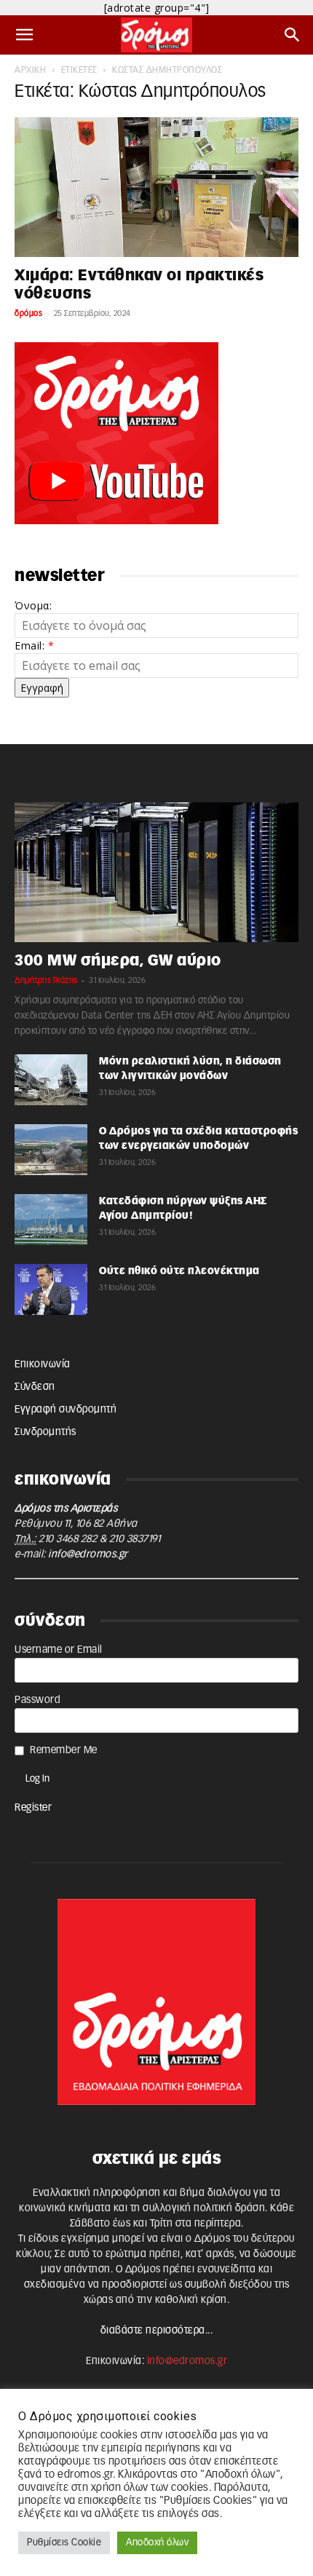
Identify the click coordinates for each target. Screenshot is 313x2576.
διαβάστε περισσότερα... (157, 2331)
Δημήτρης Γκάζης (46, 980)
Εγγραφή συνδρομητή (66, 1410)
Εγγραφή (42, 688)
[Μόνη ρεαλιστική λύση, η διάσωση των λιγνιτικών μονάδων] (51, 1080)
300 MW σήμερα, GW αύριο (118, 961)
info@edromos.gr (88, 1554)
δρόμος (28, 313)
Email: (34, 645)
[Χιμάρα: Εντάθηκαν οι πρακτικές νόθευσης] (156, 187)
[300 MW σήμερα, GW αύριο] (156, 872)
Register (33, 1808)
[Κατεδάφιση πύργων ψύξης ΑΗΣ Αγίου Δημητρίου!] (51, 1220)
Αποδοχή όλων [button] (157, 2543)
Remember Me (64, 1750)
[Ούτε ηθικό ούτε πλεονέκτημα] (51, 1289)
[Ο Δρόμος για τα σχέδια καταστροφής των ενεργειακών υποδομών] (51, 1150)
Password (37, 1700)
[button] (25, 35)
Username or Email (59, 1650)
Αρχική (30, 70)
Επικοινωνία (43, 1364)
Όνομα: (33, 605)
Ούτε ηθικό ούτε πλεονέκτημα (179, 1271)
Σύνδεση (35, 1387)
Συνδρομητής (45, 1432)
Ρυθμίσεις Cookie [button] (64, 2543)
